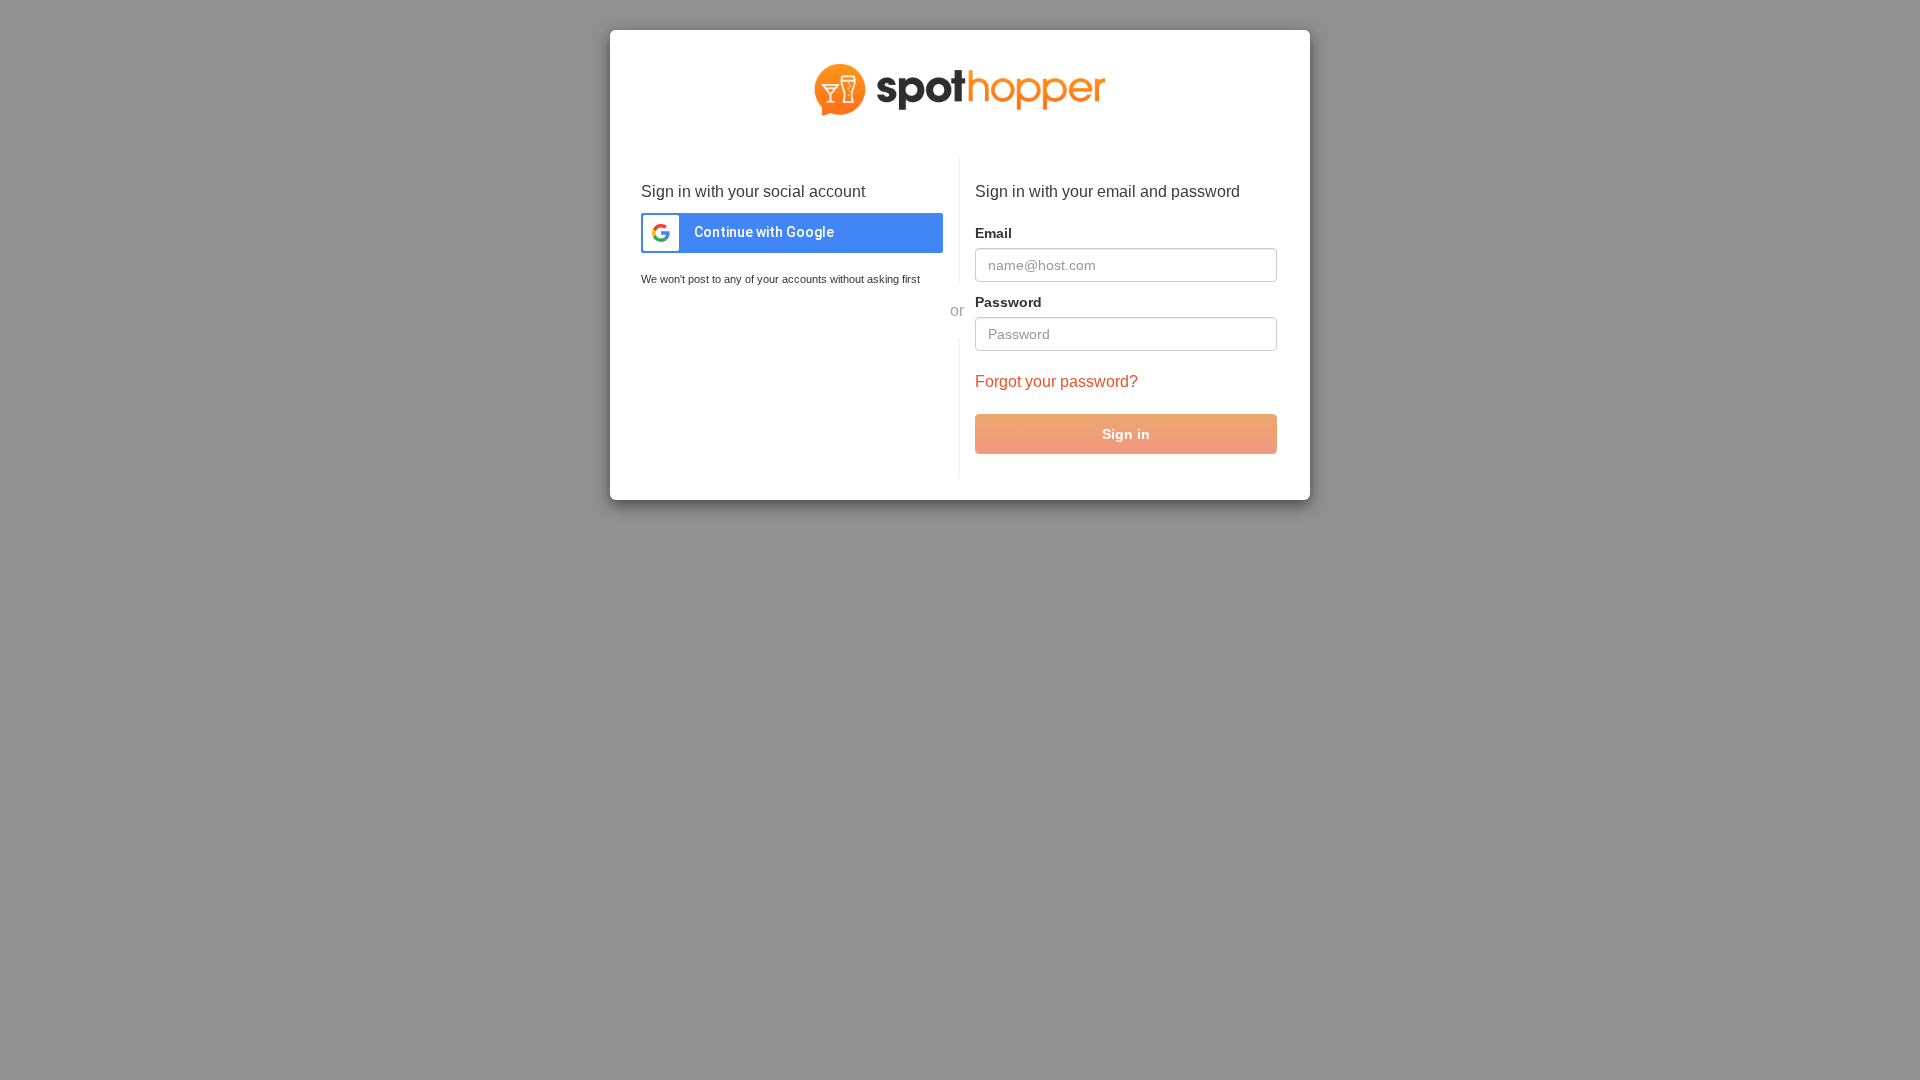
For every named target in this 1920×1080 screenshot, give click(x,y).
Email (993, 233)
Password (1008, 302)
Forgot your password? (1056, 381)
